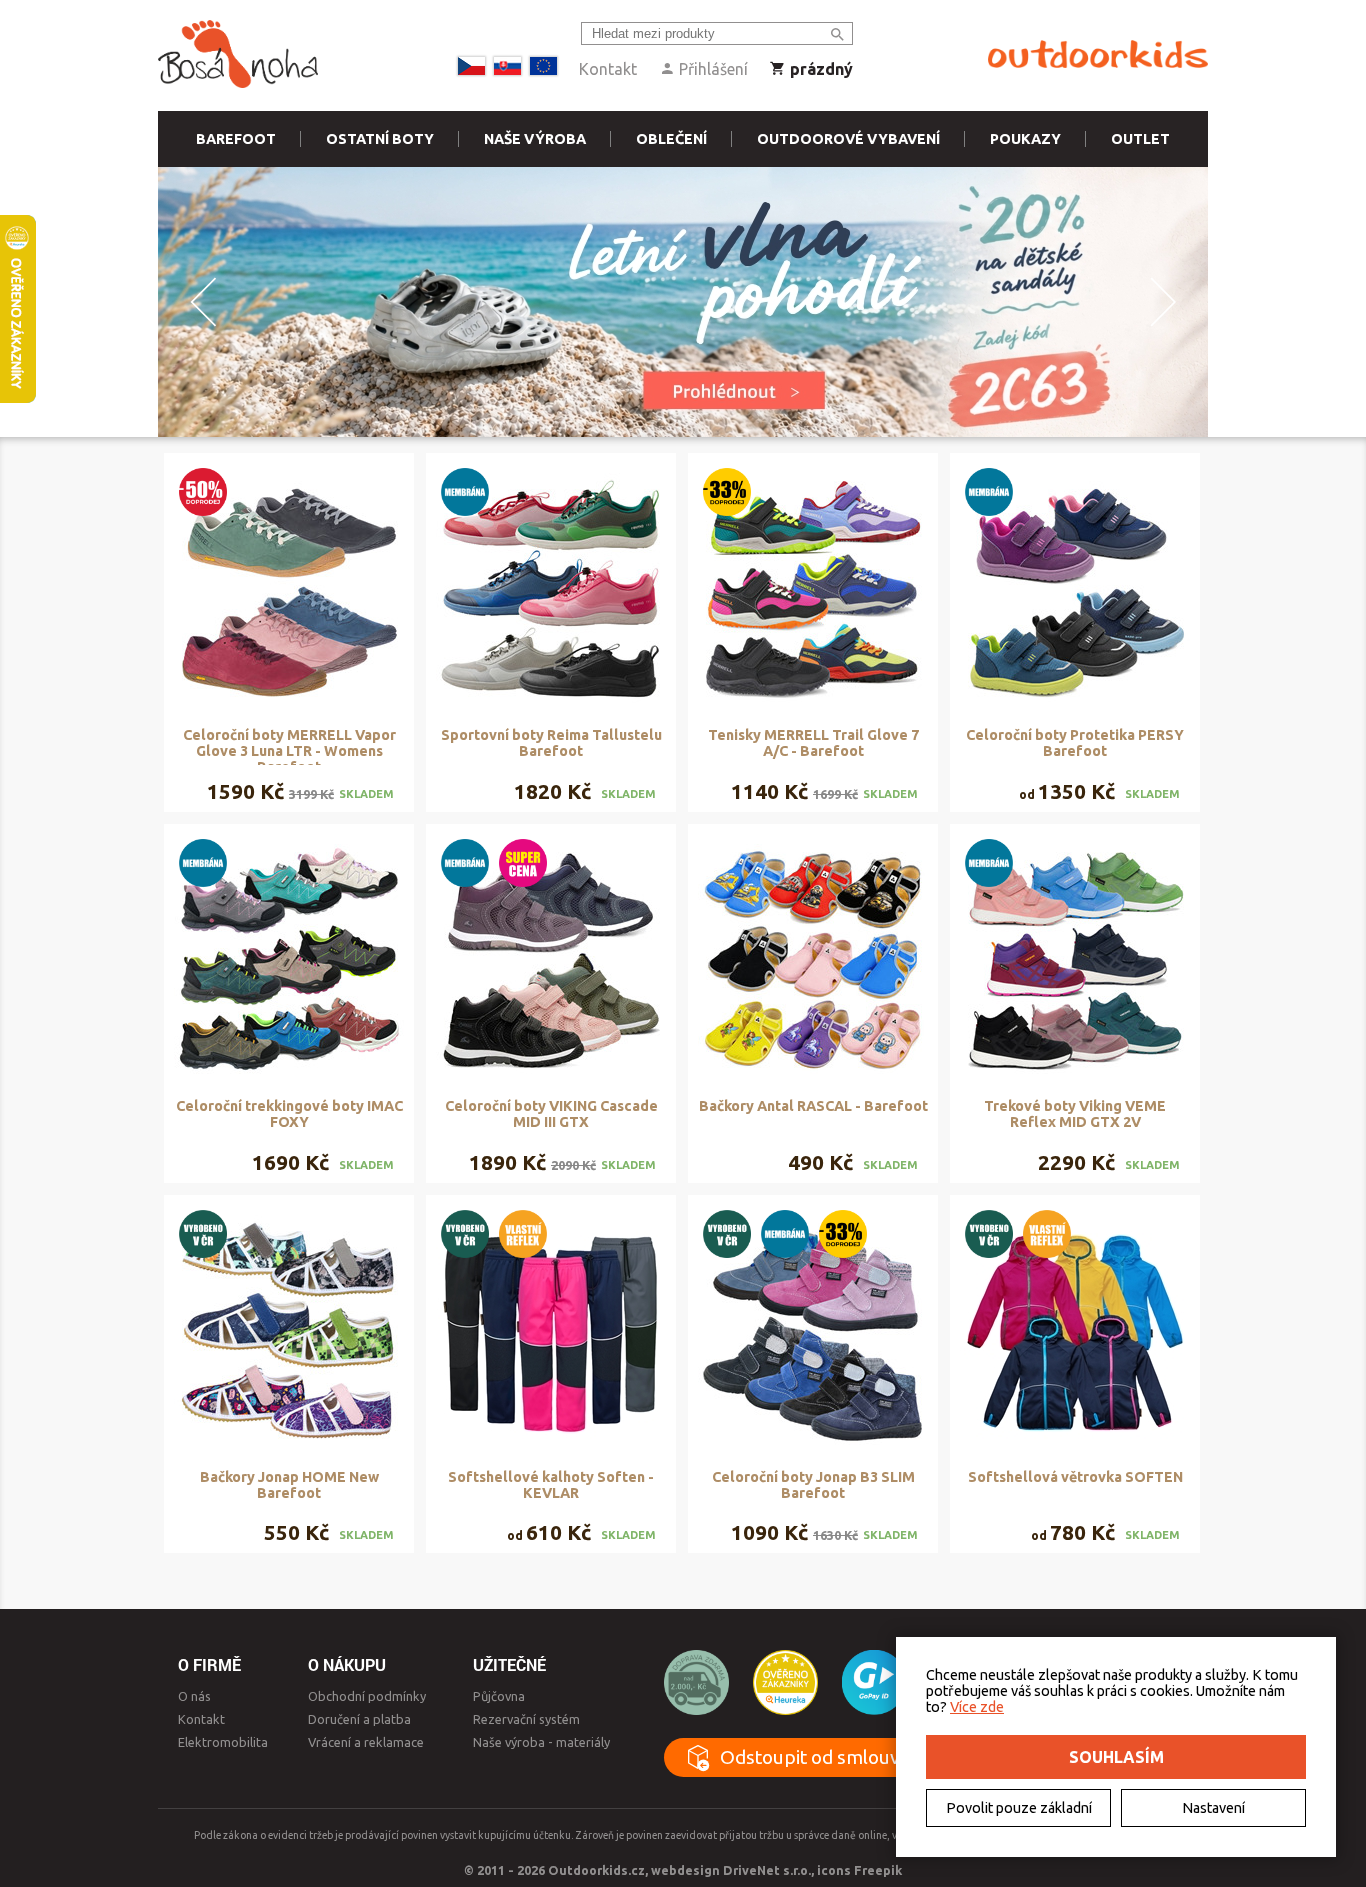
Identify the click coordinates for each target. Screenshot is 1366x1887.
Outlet (1140, 139)
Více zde (977, 1707)
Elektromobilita (223, 1742)
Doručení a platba (359, 1719)
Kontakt (608, 69)
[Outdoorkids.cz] (1098, 55)
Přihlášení (711, 69)
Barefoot (236, 139)
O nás (194, 1696)
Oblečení (671, 139)
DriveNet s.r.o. (767, 1870)
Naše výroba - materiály (541, 1742)
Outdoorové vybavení (848, 139)
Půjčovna (499, 1696)
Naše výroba (535, 139)
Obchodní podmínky (367, 1696)
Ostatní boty (380, 139)
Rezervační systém (526, 1719)
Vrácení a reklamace (366, 1742)
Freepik (878, 1870)
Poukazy (1025, 139)
